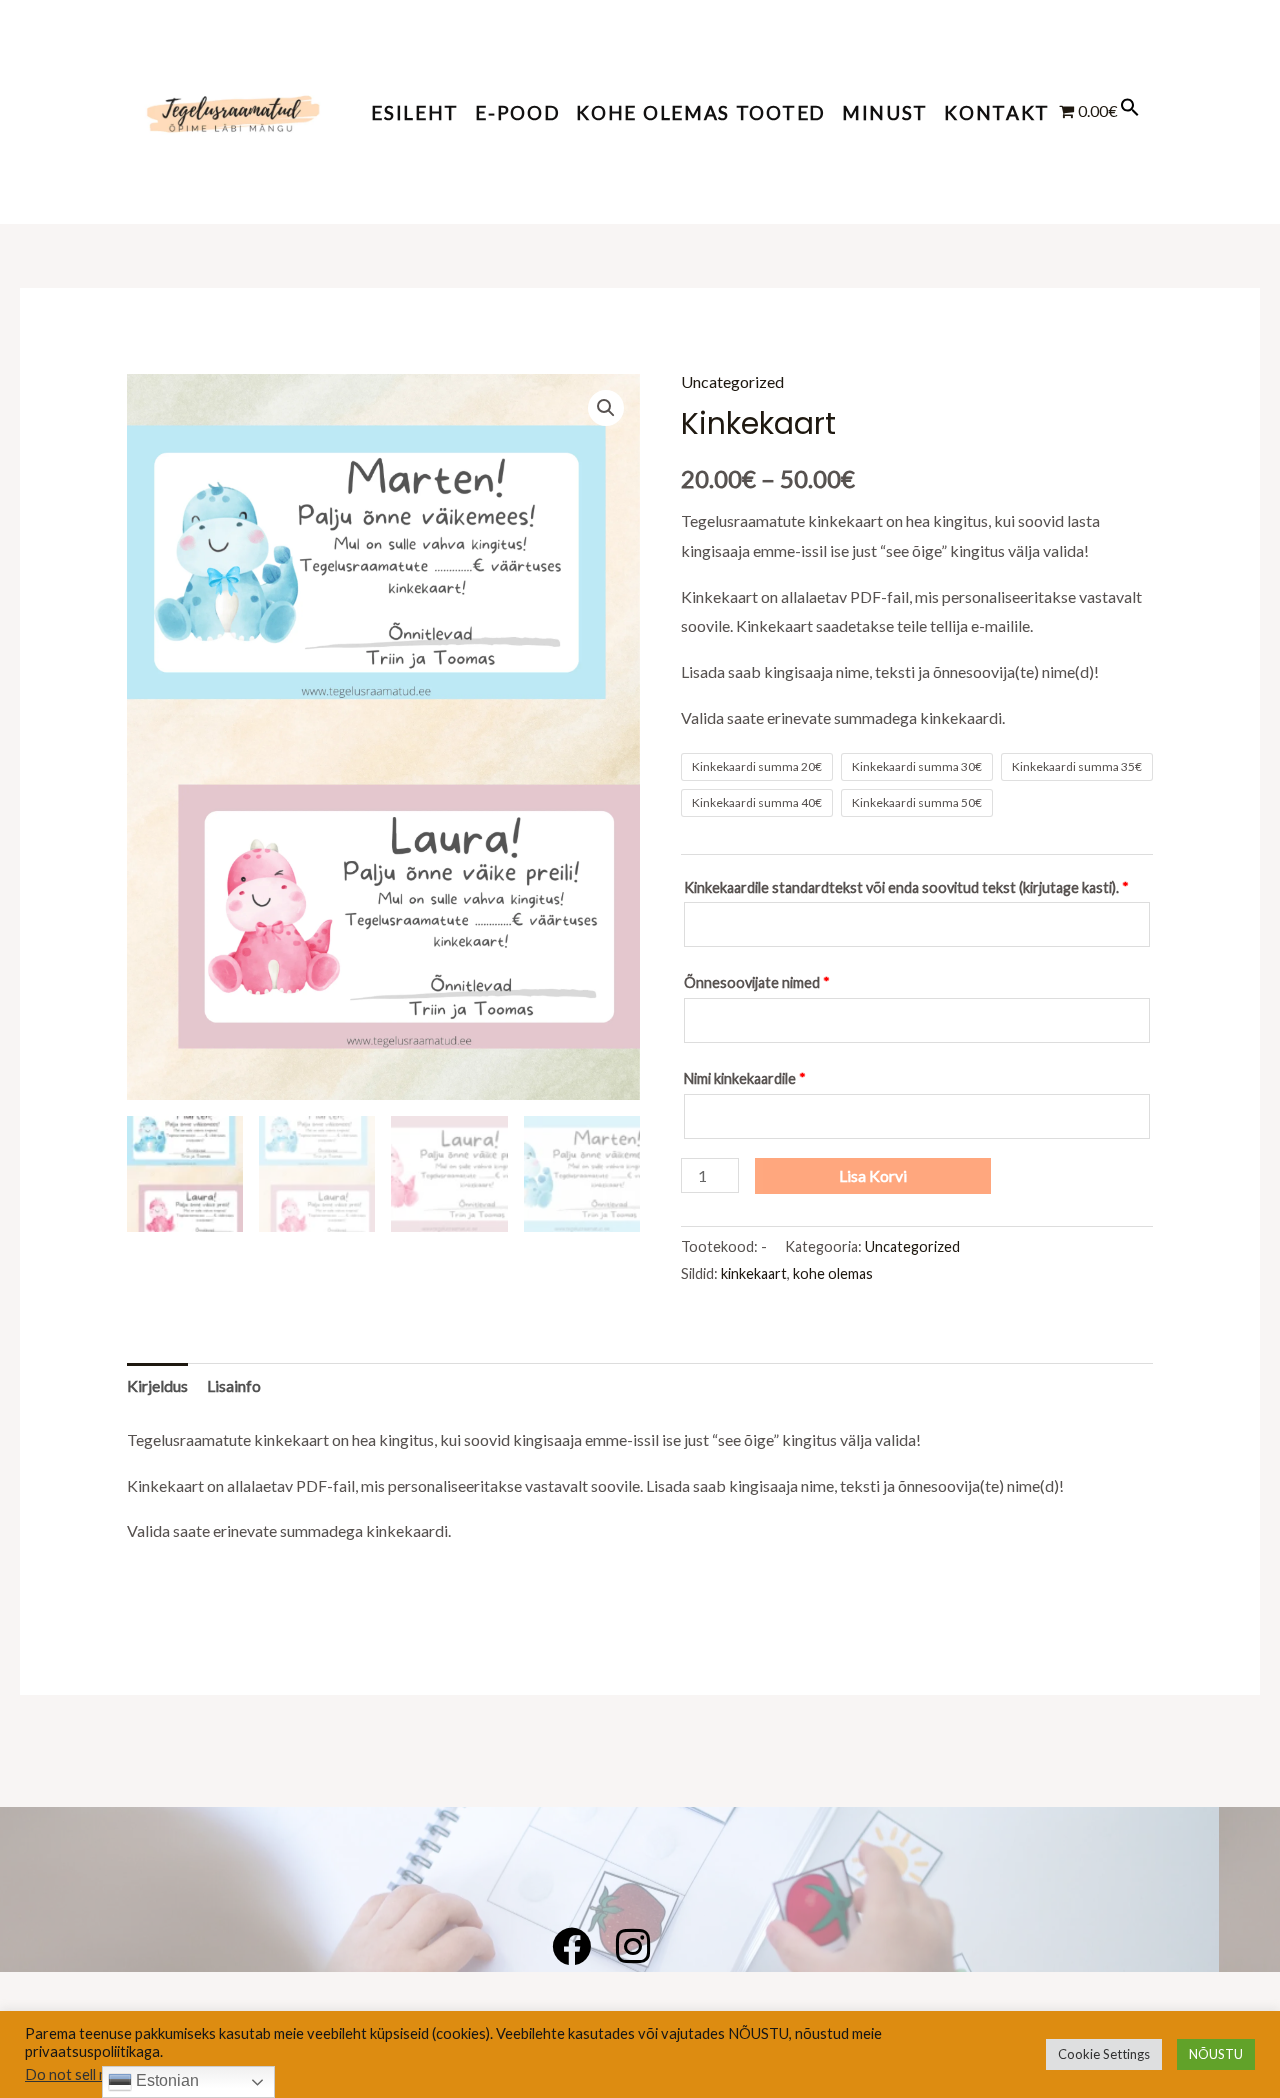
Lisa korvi (873, 1175)
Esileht (415, 112)
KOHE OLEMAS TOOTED (701, 112)
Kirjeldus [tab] (157, 1385)
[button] (1130, 110)
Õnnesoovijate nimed (757, 982)
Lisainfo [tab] (234, 1385)
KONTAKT (997, 112)
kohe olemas (833, 1273)
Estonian (165, 2080)
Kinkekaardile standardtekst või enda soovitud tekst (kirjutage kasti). (906, 887)
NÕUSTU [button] (1216, 2054)
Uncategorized (732, 381)
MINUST (885, 112)
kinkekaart (754, 1273)
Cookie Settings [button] (1104, 2054)
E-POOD (517, 112)
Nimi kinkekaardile (745, 1078)
